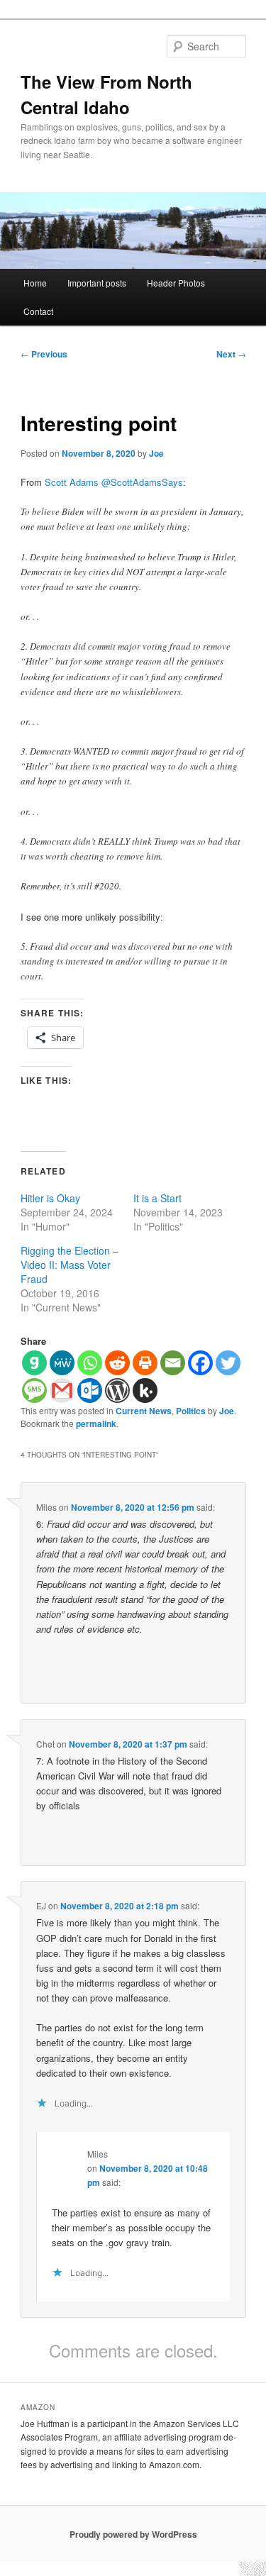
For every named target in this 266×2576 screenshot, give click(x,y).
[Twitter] (228, 1363)
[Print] (145, 1363)
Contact (38, 311)
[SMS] (34, 1390)
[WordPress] (117, 1390)
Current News (144, 1411)
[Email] (173, 1363)
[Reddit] (117, 1363)
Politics (191, 1411)
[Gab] (34, 1363)
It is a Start (157, 1198)
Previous (44, 354)
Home (35, 283)
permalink (96, 1423)
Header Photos (176, 283)
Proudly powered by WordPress (133, 2534)
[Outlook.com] (90, 1390)
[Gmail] (62, 1390)
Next (231, 354)
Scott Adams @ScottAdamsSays (114, 482)
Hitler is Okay (50, 1198)
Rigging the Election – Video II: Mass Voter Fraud (70, 1265)
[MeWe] (62, 1363)
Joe (156, 453)
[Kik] (145, 1390)
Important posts (97, 283)
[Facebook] (200, 1363)
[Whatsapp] (90, 1363)
